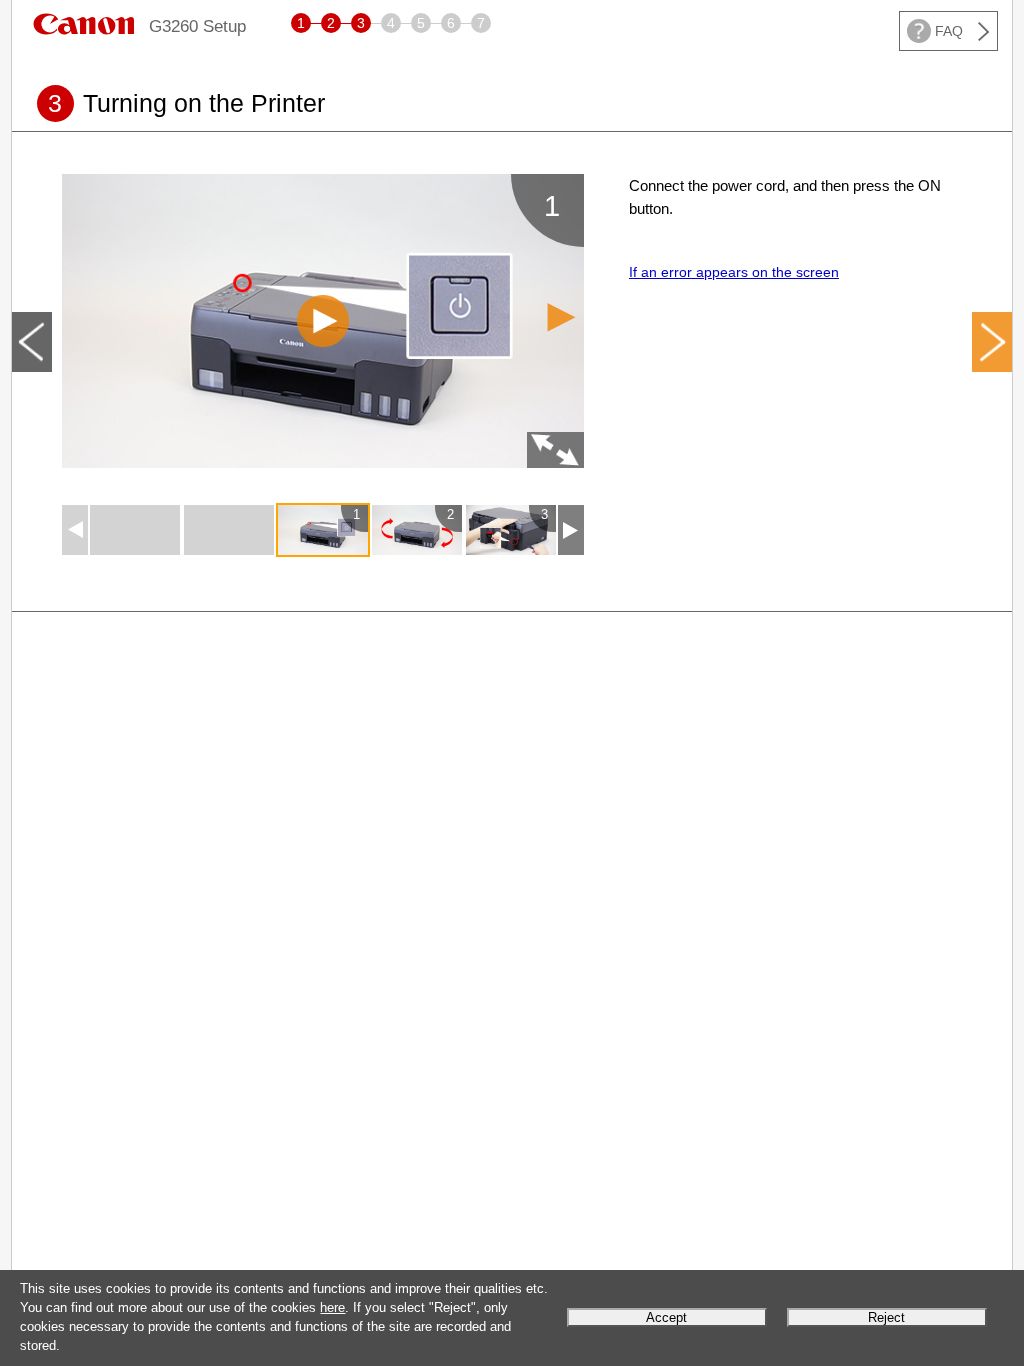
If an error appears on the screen (734, 272)
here (332, 1308)
